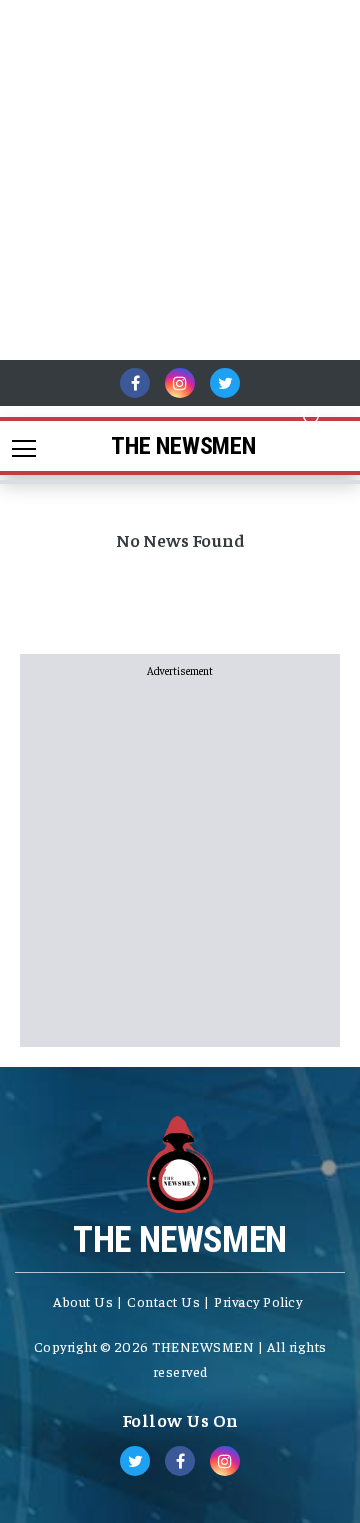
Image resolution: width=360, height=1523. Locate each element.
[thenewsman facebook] (135, 383)
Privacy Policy (258, 1301)
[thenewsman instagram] (180, 383)
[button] (312, 416)
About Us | (87, 1301)
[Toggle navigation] (17, 446)
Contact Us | (168, 1301)
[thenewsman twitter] (225, 383)
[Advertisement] (180, 180)
